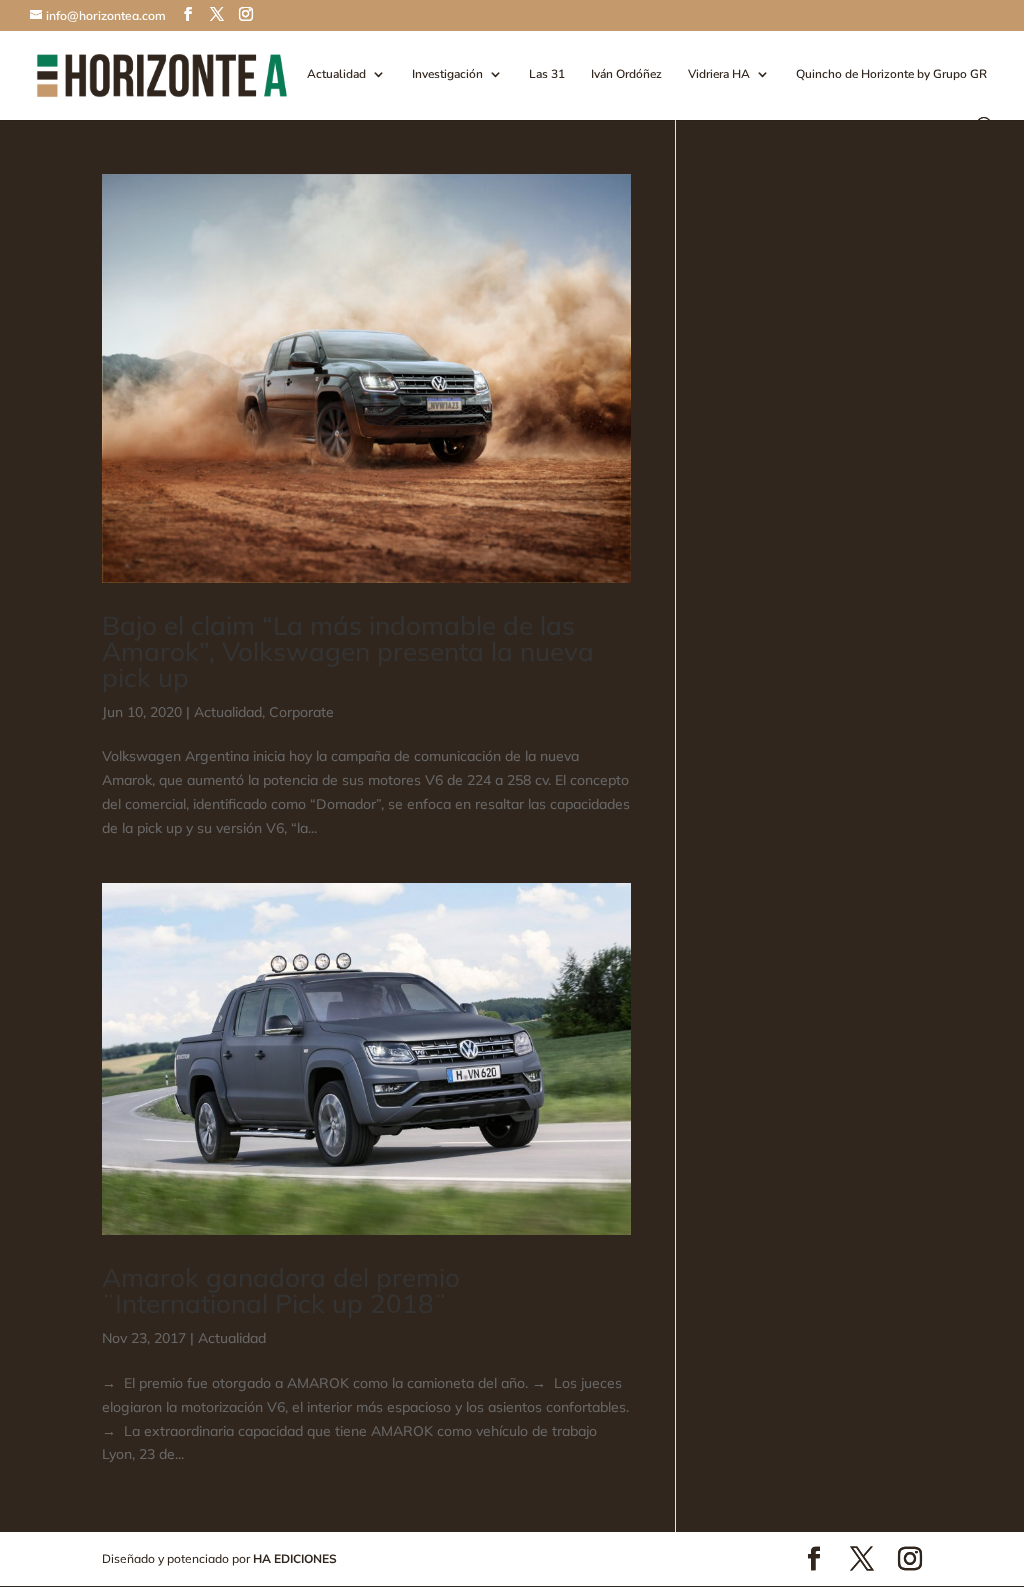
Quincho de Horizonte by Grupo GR (891, 74)
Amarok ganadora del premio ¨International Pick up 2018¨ (281, 1290)
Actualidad (336, 74)
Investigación (447, 74)
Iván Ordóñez (626, 74)
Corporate (301, 712)
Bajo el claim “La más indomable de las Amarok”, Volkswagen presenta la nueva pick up (348, 651)
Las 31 (547, 74)
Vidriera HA (719, 74)
